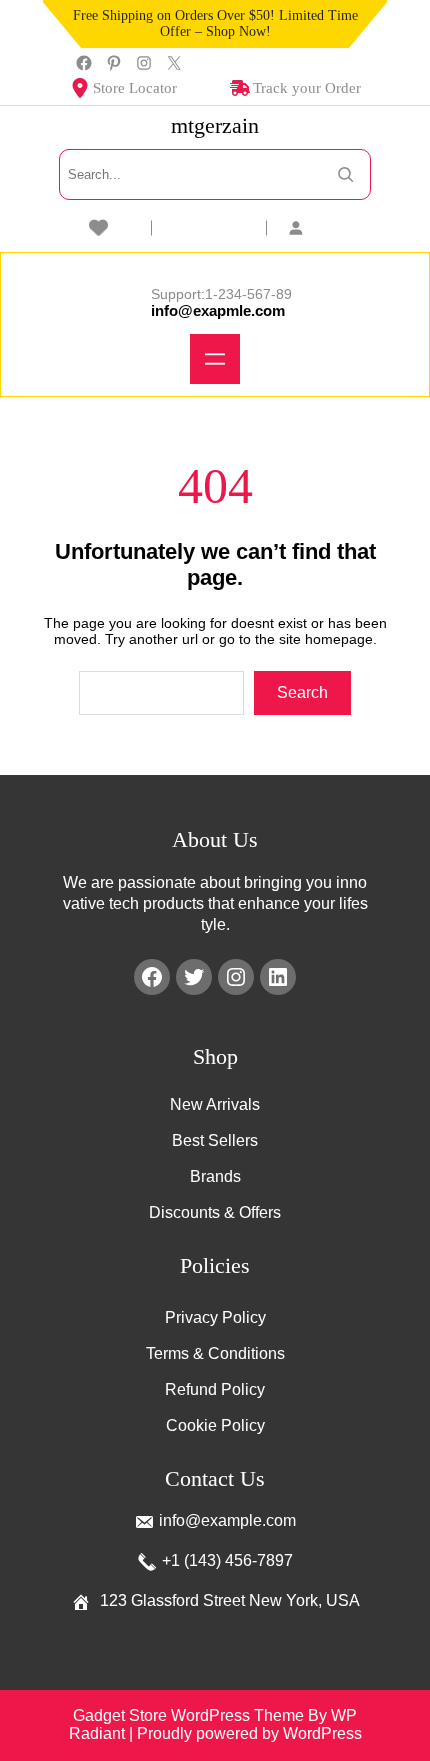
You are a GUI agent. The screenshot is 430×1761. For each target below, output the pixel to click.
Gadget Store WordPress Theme (188, 1715)
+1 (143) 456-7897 (227, 1560)
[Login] (330, 227)
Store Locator (135, 88)
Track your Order (307, 88)
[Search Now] (345, 174)
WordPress (322, 1733)
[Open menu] (215, 359)
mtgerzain (215, 125)
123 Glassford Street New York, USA (230, 1600)
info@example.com (227, 1520)
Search (302, 692)
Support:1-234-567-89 (221, 294)
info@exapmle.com (218, 310)
